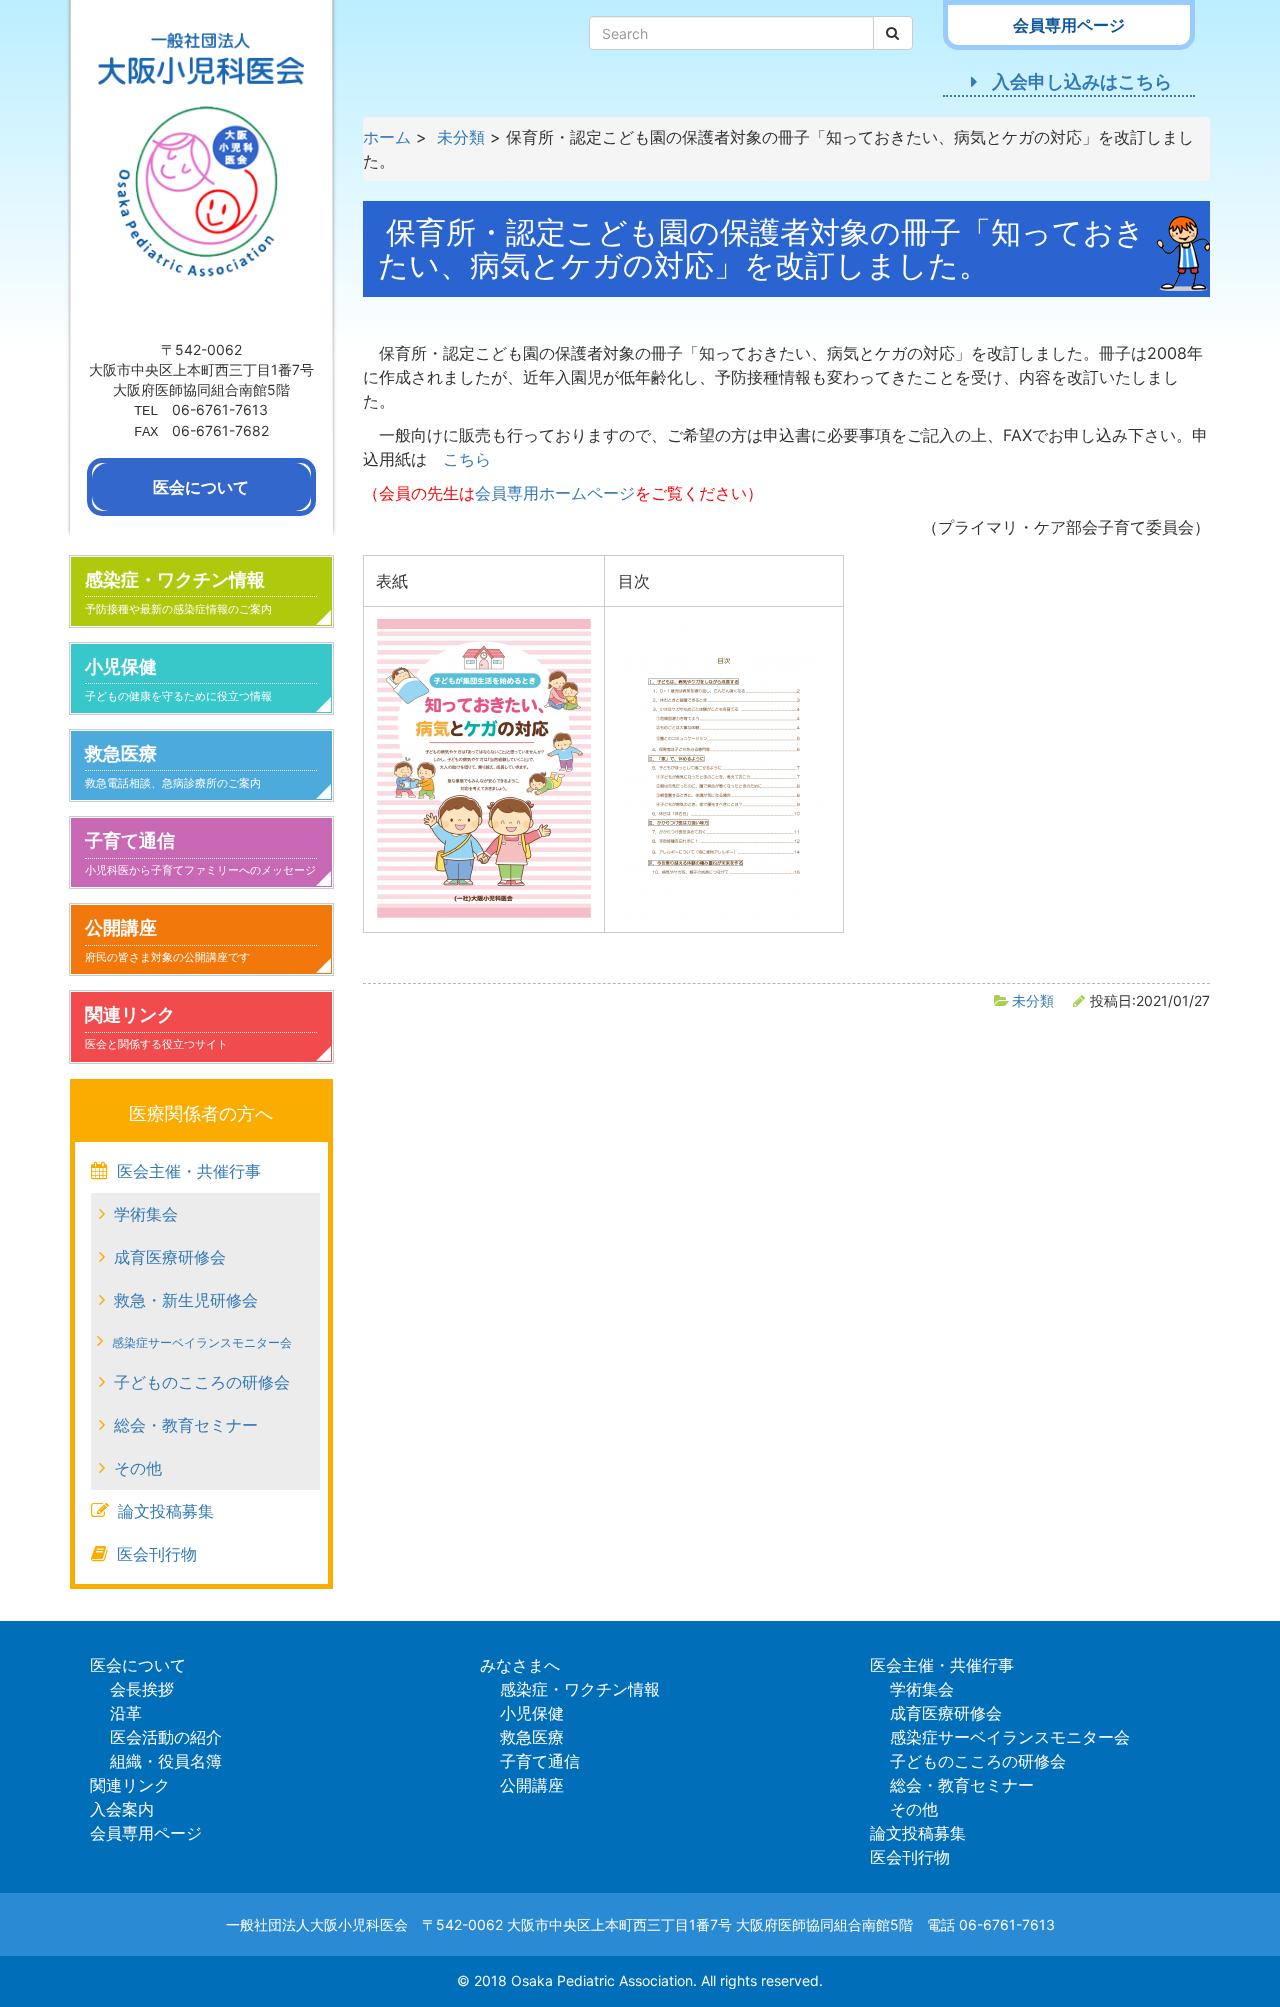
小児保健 (178, 679)
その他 (138, 1468)
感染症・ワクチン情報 (178, 592)
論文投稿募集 (166, 1511)
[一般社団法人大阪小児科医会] (201, 167)
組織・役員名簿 (166, 1761)
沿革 (126, 1713)
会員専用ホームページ (555, 493)
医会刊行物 (157, 1554)
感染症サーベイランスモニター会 (202, 1342)
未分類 (1033, 1000)
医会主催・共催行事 (189, 1171)
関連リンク (156, 1027)
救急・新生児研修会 (186, 1300)
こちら (467, 459)
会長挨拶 (142, 1689)
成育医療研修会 (170, 1257)
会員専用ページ (146, 1833)
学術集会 (146, 1214)
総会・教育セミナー (186, 1425)
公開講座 (167, 940)
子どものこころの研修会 (202, 1382)
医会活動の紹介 (166, 1737)
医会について (138, 1665)
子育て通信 (200, 853)
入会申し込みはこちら (1082, 81)
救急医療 (173, 766)
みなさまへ (520, 1665)
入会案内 (122, 1809)
